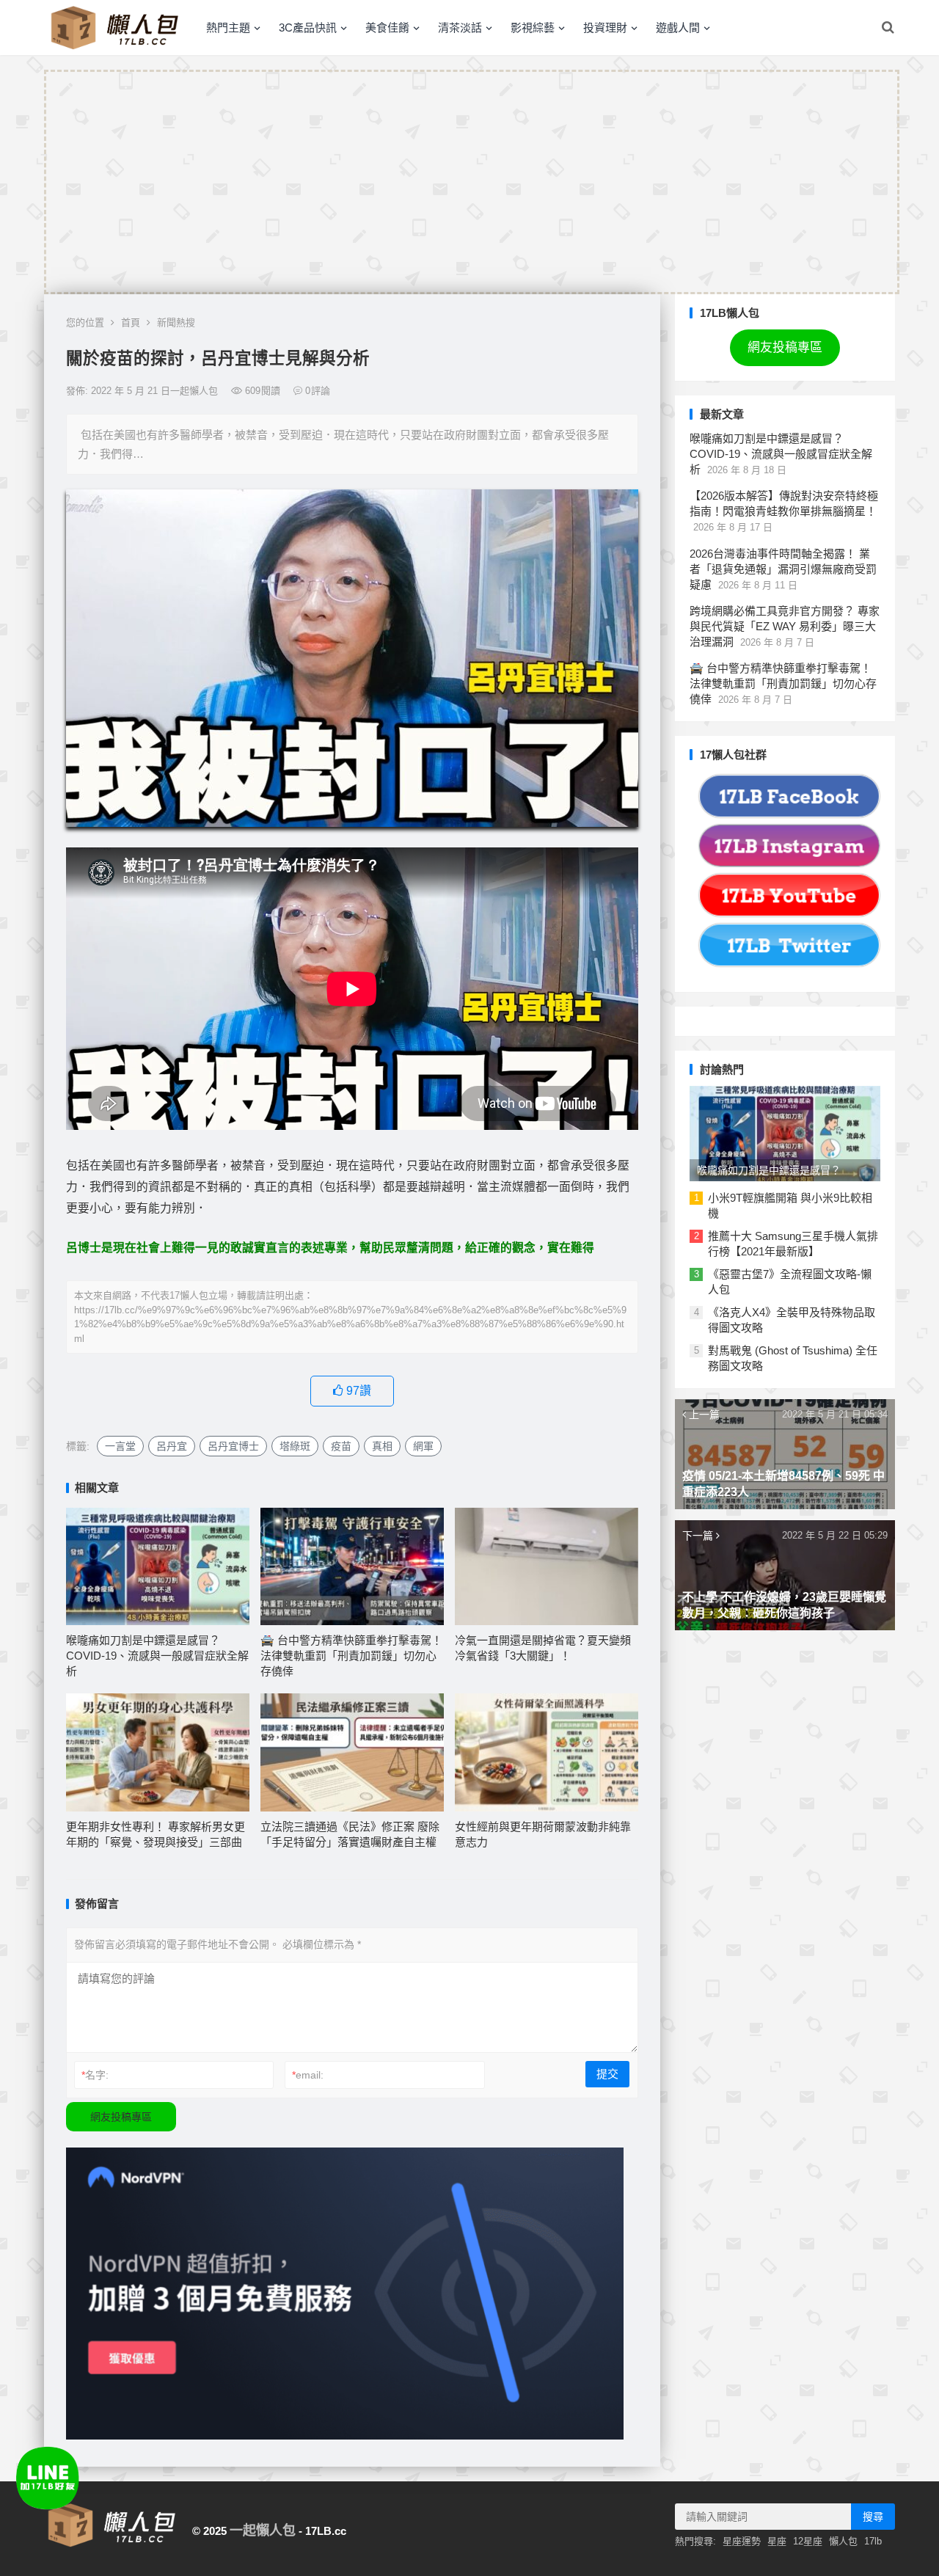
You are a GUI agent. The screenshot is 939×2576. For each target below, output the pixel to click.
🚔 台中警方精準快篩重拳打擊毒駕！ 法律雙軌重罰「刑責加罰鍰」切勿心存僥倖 (351, 1656)
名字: (95, 2075)
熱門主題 (228, 28)
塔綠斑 (295, 1446)
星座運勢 (742, 2541)
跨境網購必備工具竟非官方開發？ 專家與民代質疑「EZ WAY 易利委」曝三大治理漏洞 (785, 626)
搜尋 (873, 2517)
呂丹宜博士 (233, 1446)
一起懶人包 (263, 2531)
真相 (382, 1446)
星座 (777, 2541)
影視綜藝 (533, 28)
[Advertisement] (472, 182)
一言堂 (120, 1446)
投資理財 (605, 28)
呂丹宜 (172, 1446)
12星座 (808, 2541)
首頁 (131, 322)
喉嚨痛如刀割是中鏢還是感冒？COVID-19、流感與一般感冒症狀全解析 (157, 1656)
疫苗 (341, 1446)
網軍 (423, 1446)
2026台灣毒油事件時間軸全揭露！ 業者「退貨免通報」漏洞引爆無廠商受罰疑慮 (783, 569)
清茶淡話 (460, 28)
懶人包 (843, 2541)
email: (308, 2075)
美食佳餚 (387, 28)
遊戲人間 (678, 28)
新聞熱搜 (176, 322)
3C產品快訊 (308, 28)
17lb (873, 2541)
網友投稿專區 (121, 2117)
